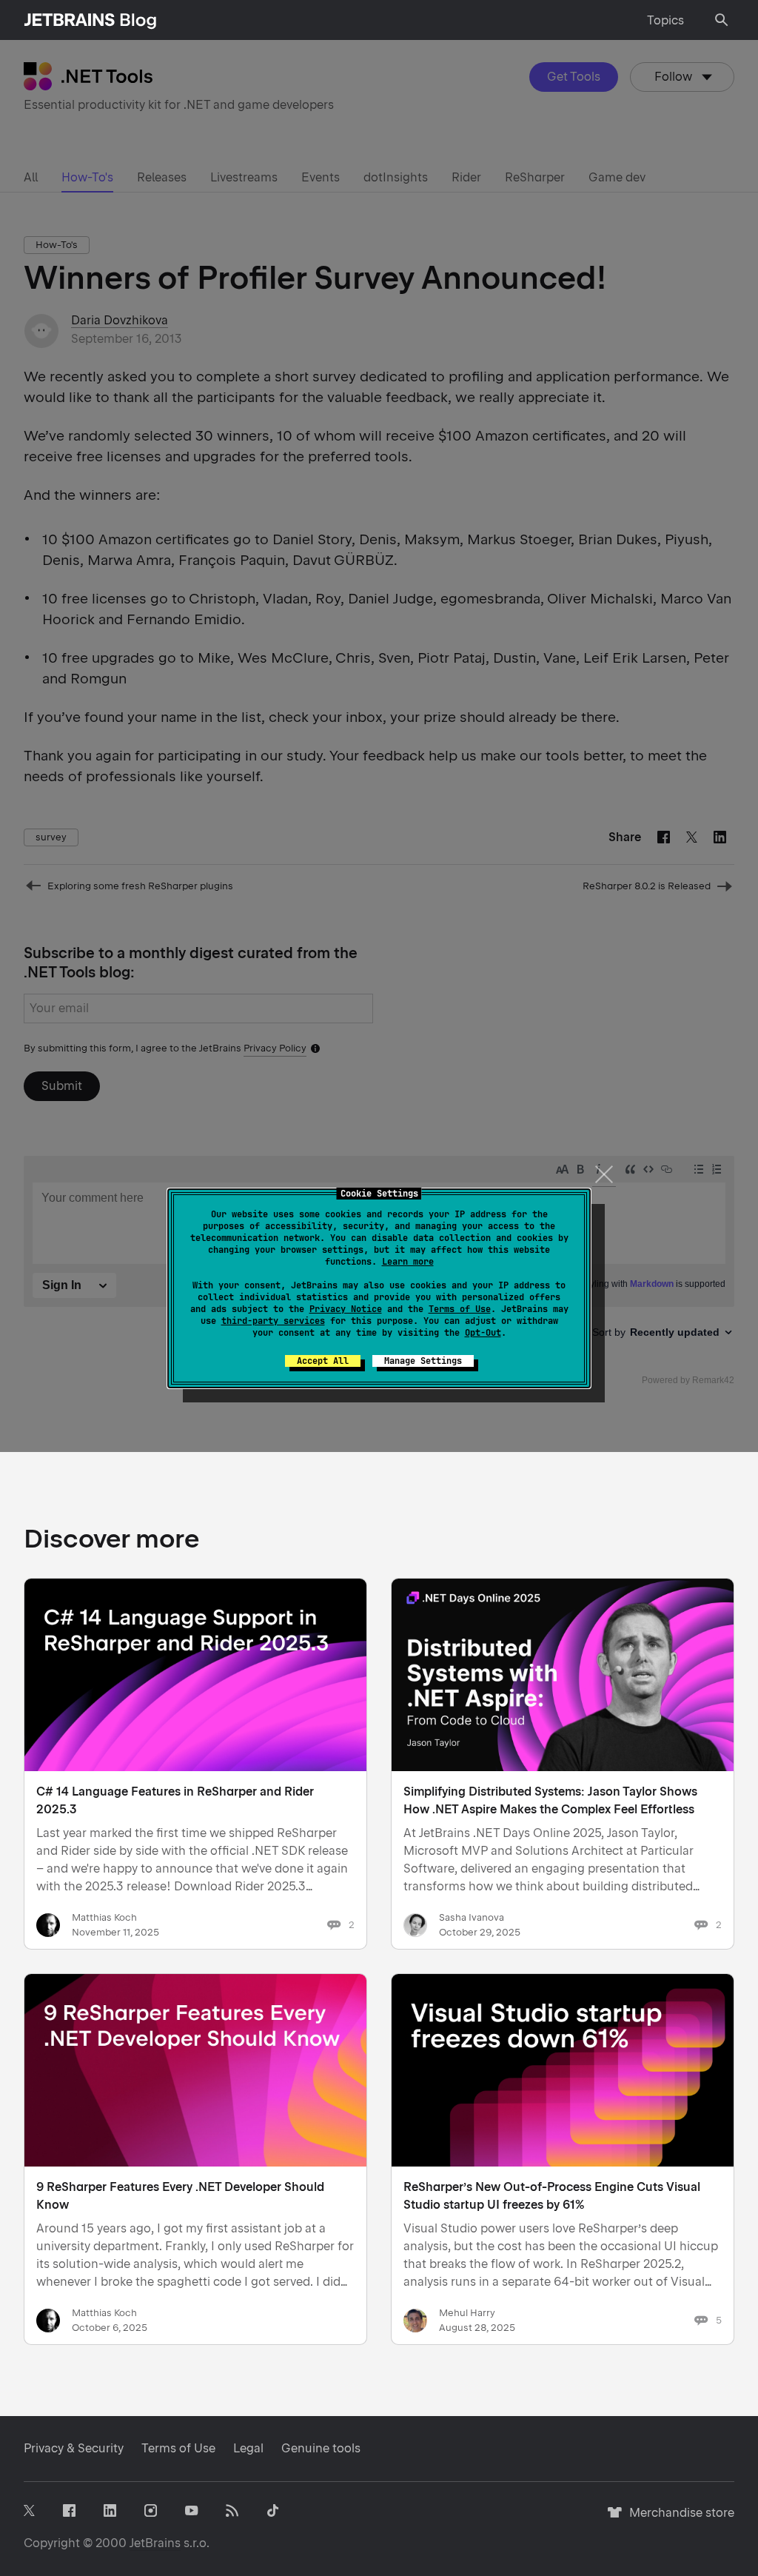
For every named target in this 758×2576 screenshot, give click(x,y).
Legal (248, 2448)
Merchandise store (678, 2519)
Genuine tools (321, 2448)
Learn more (408, 1262)
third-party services (273, 1321)
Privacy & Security (74, 2448)
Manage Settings (423, 1361)
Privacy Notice (346, 1309)
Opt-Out (483, 1333)
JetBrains (155, 2543)
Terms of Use (460, 1309)
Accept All (323, 1361)
